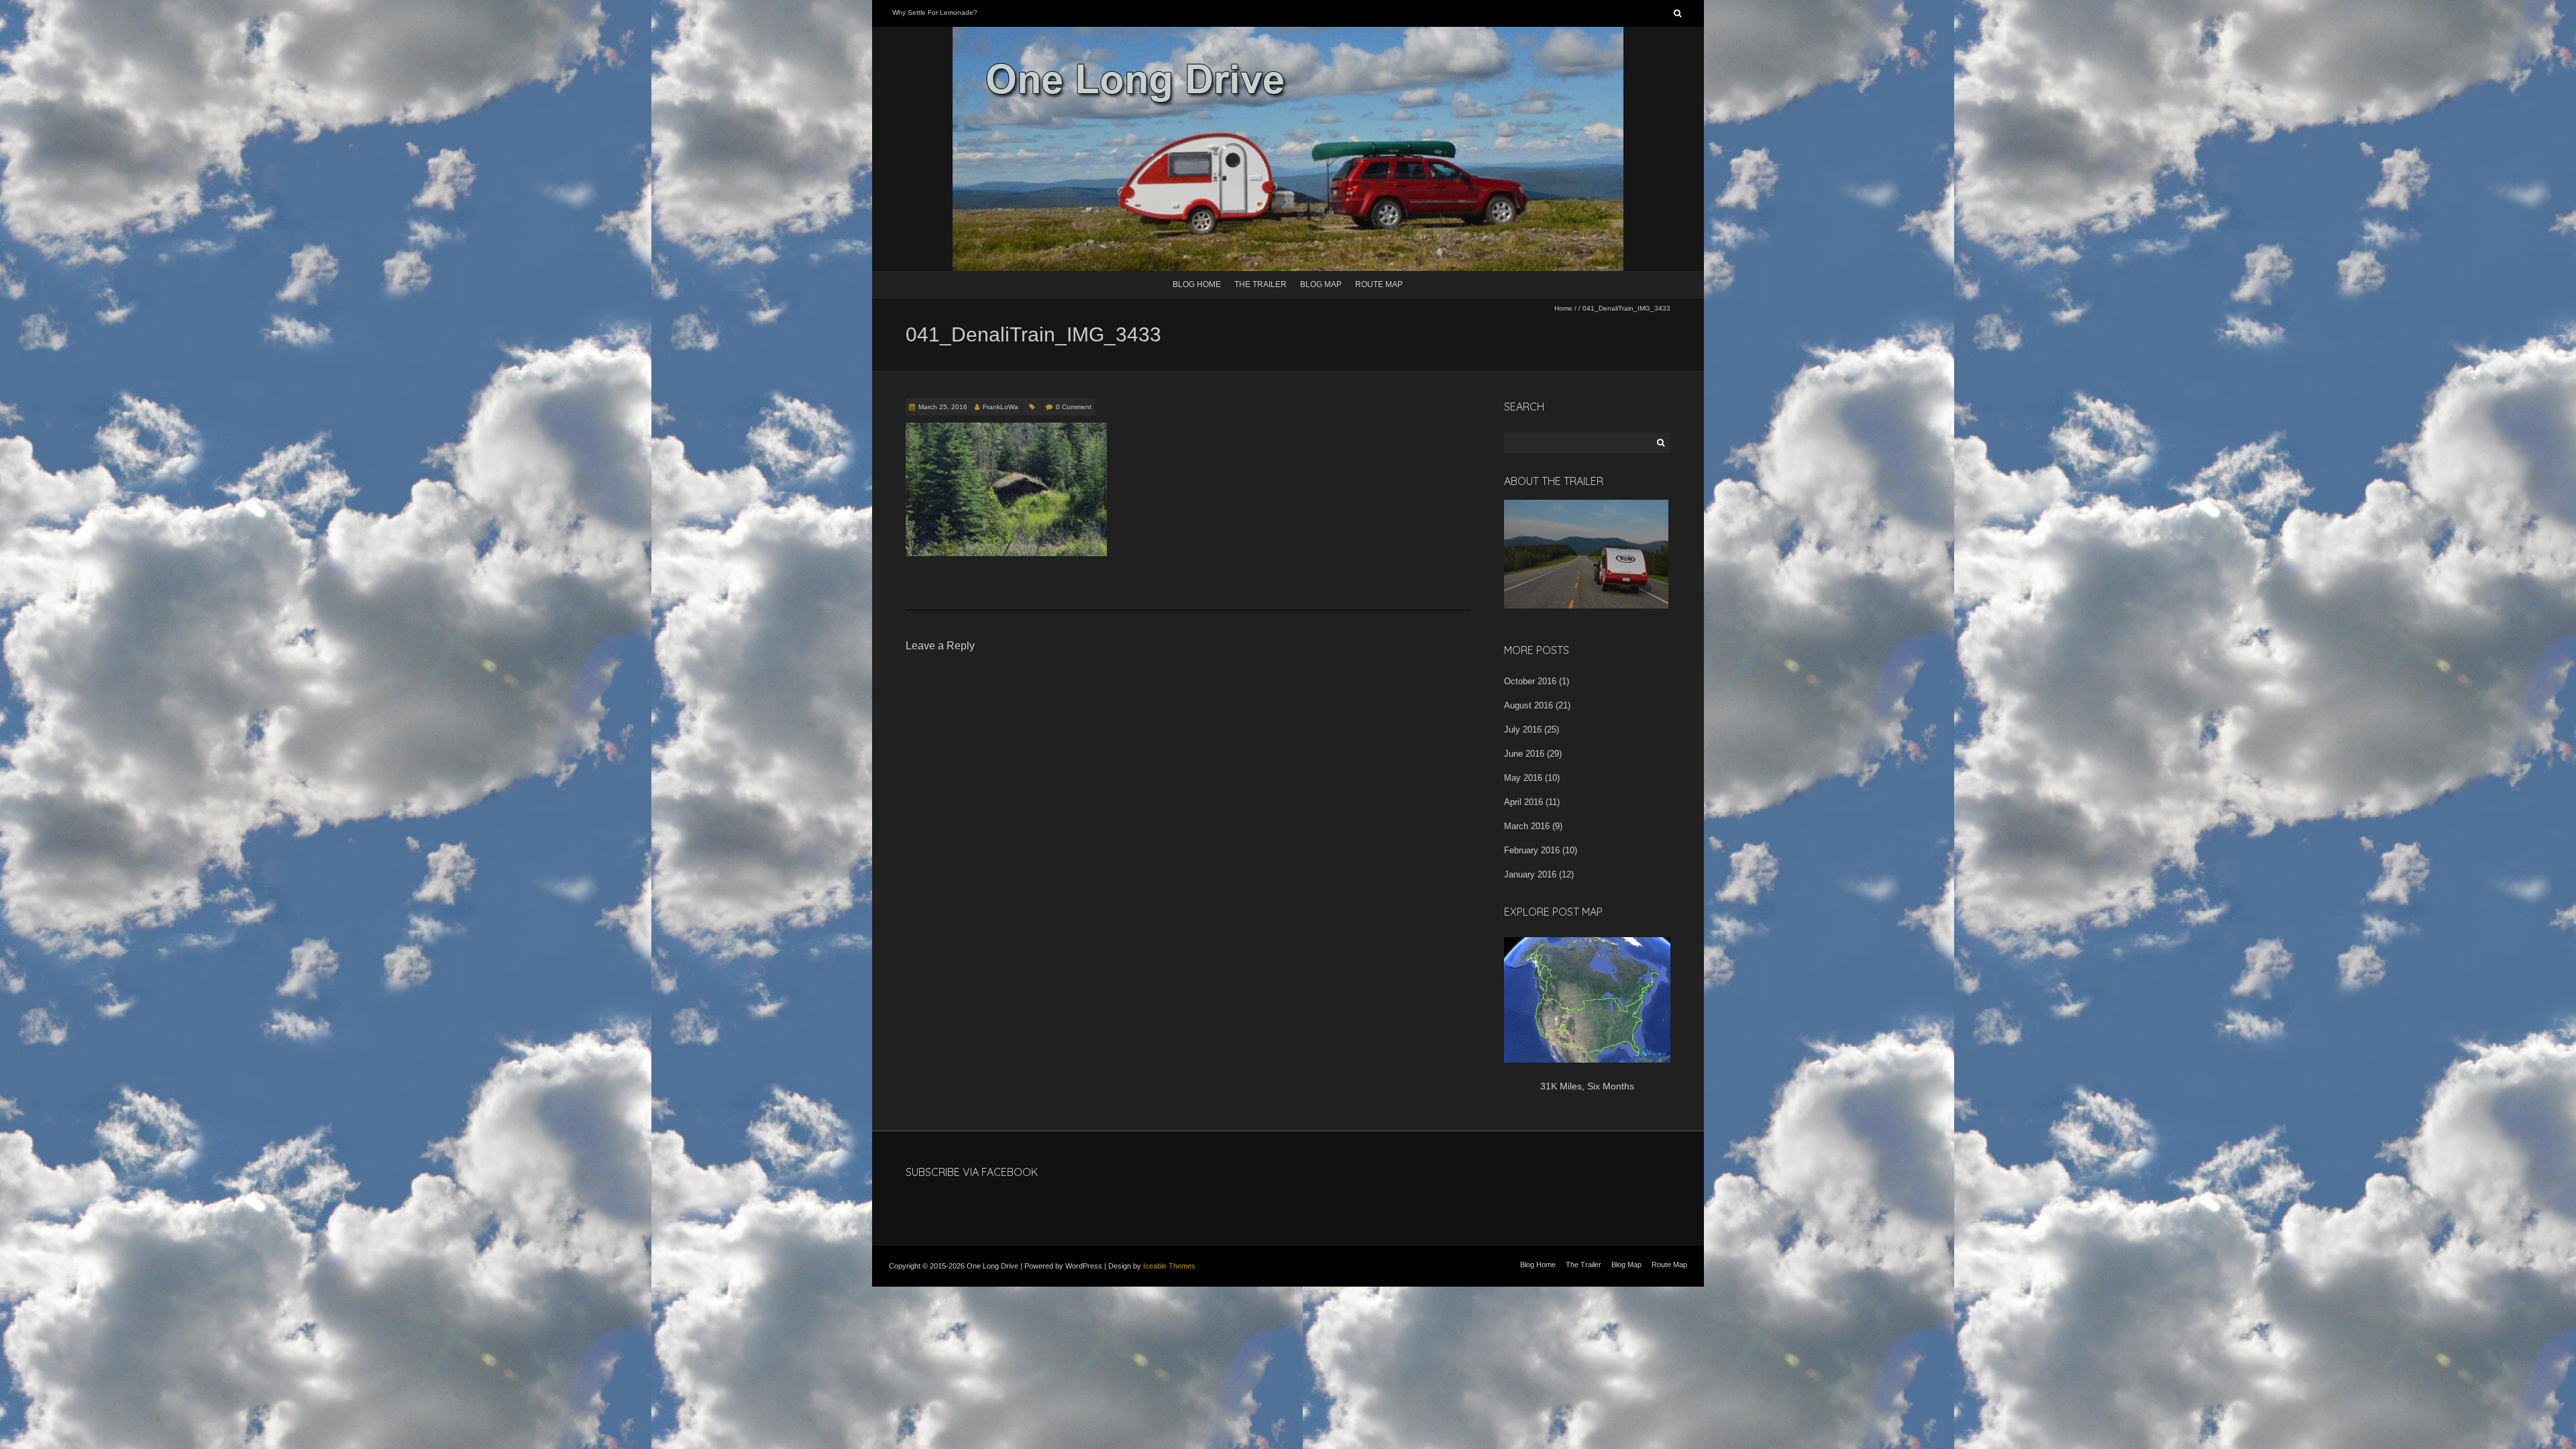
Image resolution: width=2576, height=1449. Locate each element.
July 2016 (1523, 730)
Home (1563, 308)
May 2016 (1523, 778)
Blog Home (1197, 284)
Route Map (1379, 284)
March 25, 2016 (943, 407)
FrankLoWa (1001, 407)
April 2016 (1523, 802)
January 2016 (1530, 874)
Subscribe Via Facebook (972, 1172)
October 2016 (1530, 681)
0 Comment (1074, 407)
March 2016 (1527, 826)
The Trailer (1260, 284)
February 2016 (1532, 850)
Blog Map (1321, 284)
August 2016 (1528, 705)
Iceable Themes (1169, 1266)
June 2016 (1524, 754)
